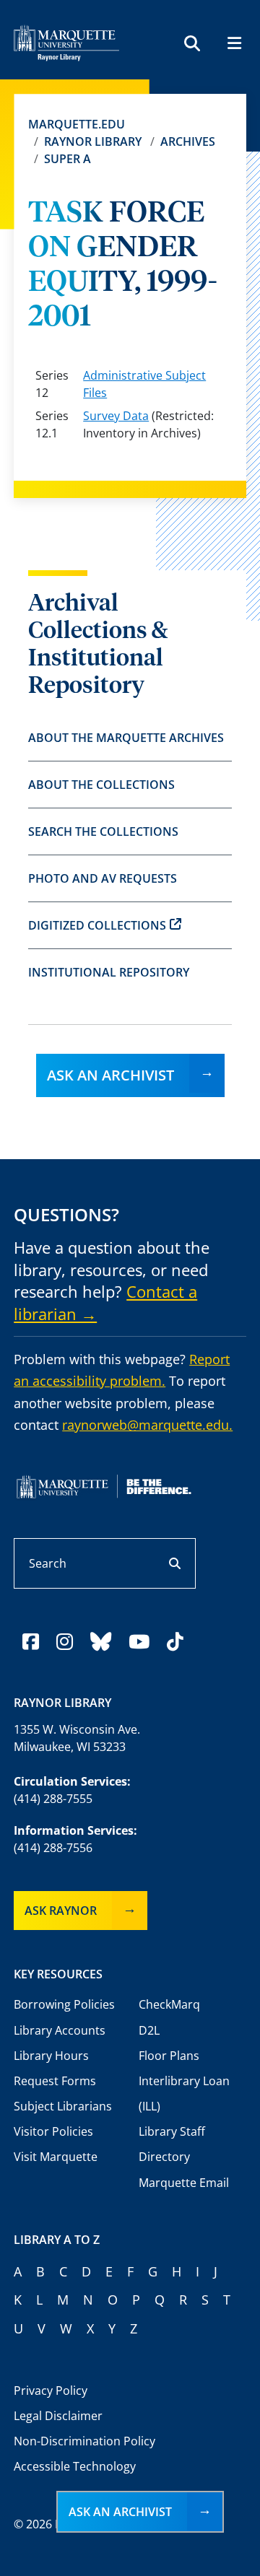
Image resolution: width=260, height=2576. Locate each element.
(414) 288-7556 (53, 1848)
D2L (149, 2030)
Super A (68, 159)
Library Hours (51, 2056)
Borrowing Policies (64, 2004)
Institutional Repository (109, 972)
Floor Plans (169, 2056)
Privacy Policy (51, 2391)
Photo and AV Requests (103, 878)
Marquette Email (184, 2183)
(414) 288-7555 (53, 1799)
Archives (188, 141)
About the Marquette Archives (126, 738)
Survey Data (116, 416)
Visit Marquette (56, 2157)
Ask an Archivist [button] (120, 2512)
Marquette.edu (77, 124)
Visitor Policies (53, 2131)
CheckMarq (169, 2004)
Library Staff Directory (172, 2144)
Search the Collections (103, 831)
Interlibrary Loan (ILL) (184, 2093)
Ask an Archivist (110, 1075)
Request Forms (55, 2081)
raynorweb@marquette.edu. (147, 1425)
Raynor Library (93, 141)
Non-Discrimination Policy (84, 2441)
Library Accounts (60, 2030)
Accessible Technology (75, 2466)
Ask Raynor (61, 1911)
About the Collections (101, 785)
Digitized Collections (97, 925)
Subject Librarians (63, 2106)
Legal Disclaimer (58, 2416)
